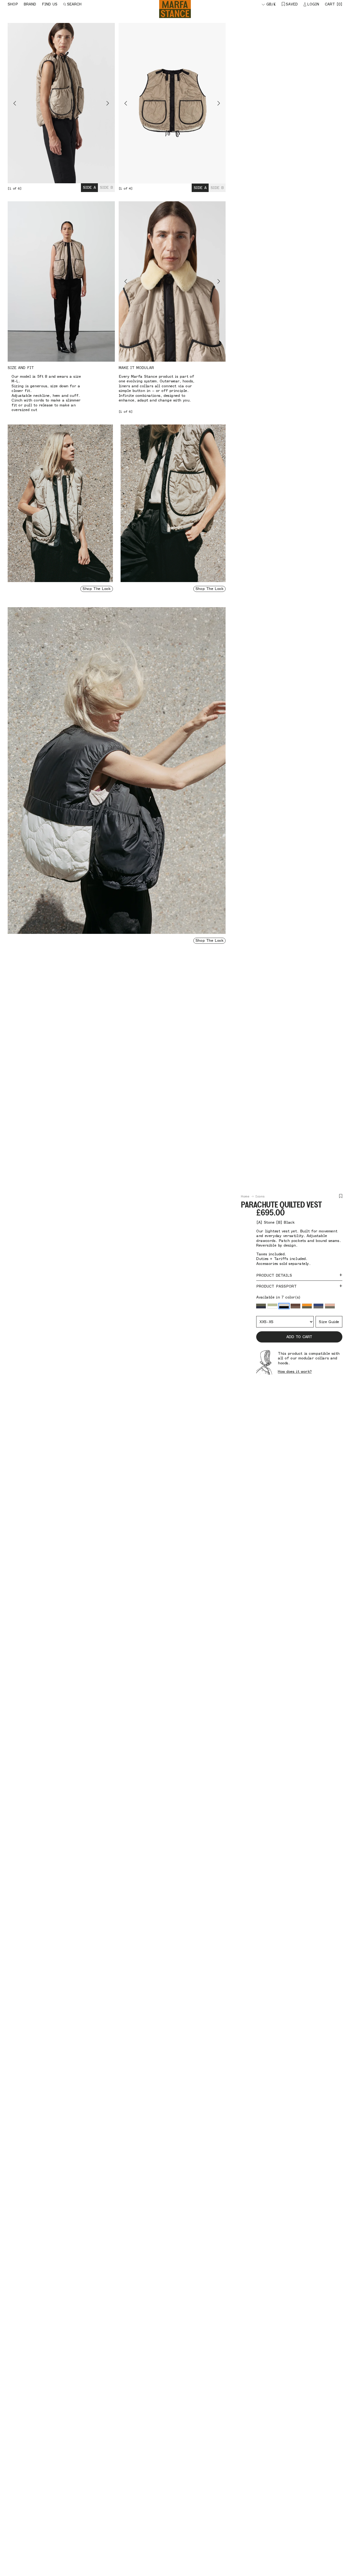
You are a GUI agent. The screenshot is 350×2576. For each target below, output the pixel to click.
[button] (261, 1306)
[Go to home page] (175, 9)
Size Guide (329, 1322)
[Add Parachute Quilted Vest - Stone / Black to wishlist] (341, 1196)
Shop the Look (97, 589)
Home (245, 1196)
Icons (260, 1196)
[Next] (88, 103)
